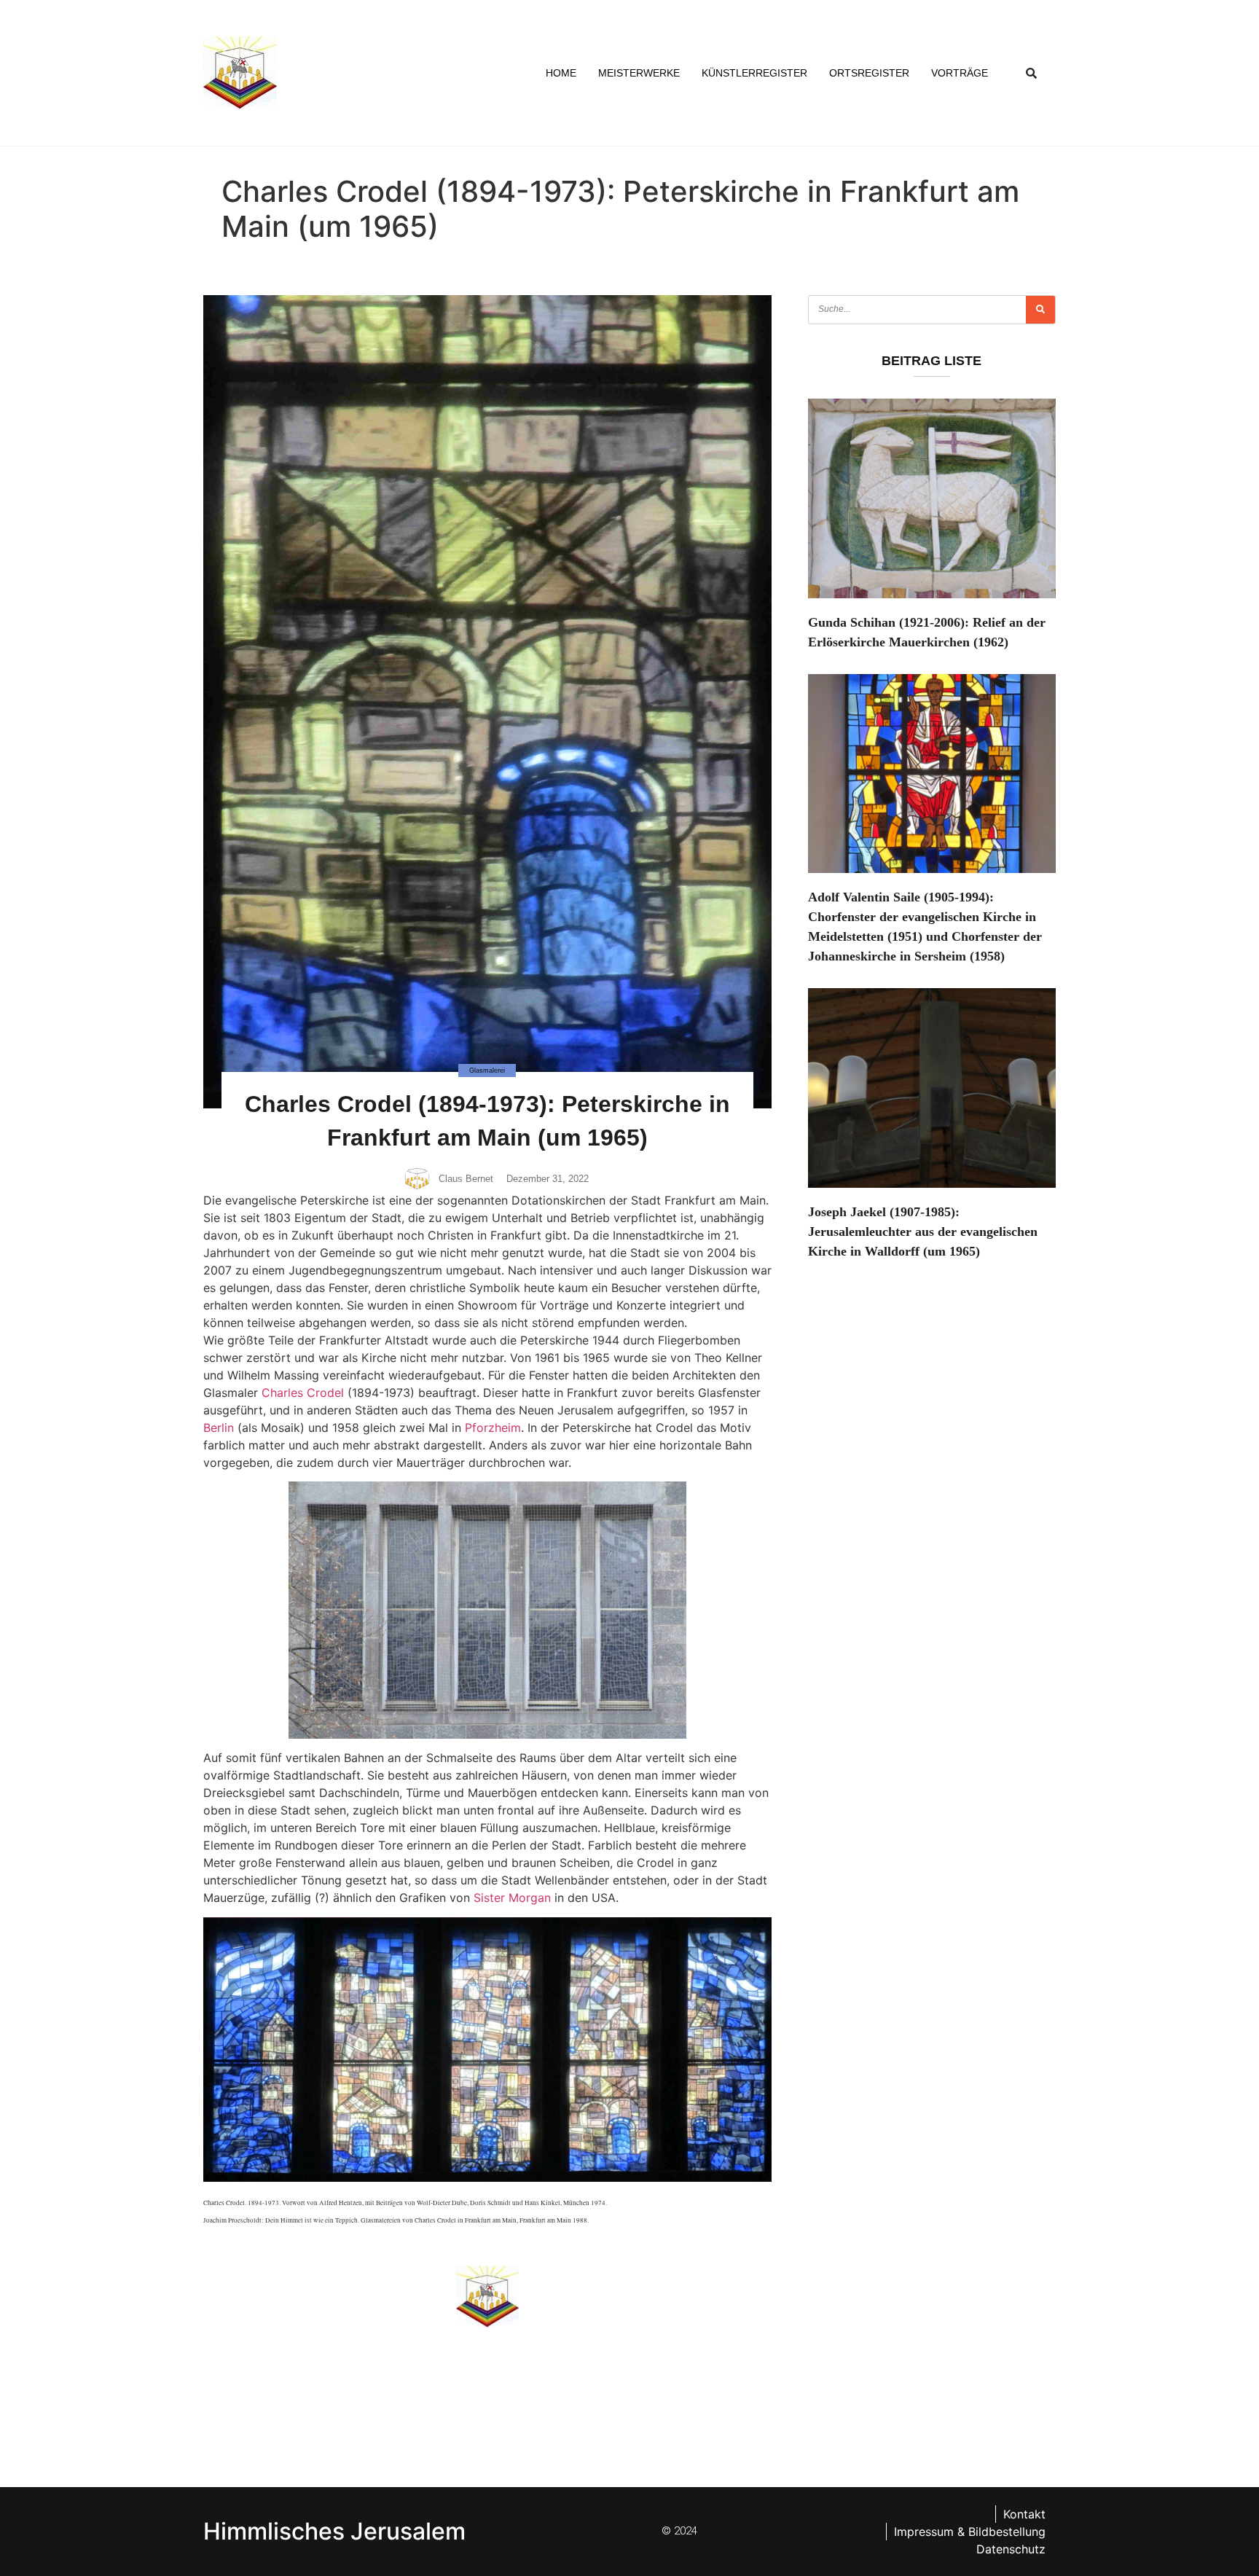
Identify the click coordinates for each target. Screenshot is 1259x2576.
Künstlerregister (754, 73)
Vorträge (960, 73)
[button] (1032, 73)
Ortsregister (869, 73)
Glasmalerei (487, 1070)
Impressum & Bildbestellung (970, 2532)
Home (561, 73)
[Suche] (1040, 310)
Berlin (219, 1428)
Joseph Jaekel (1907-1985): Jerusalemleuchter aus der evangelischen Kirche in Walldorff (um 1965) (923, 1232)
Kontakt (1024, 2514)
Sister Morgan (512, 1898)
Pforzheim (493, 1428)
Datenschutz (1011, 2549)
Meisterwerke (639, 73)
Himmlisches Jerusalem (334, 2531)
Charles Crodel (303, 1393)
